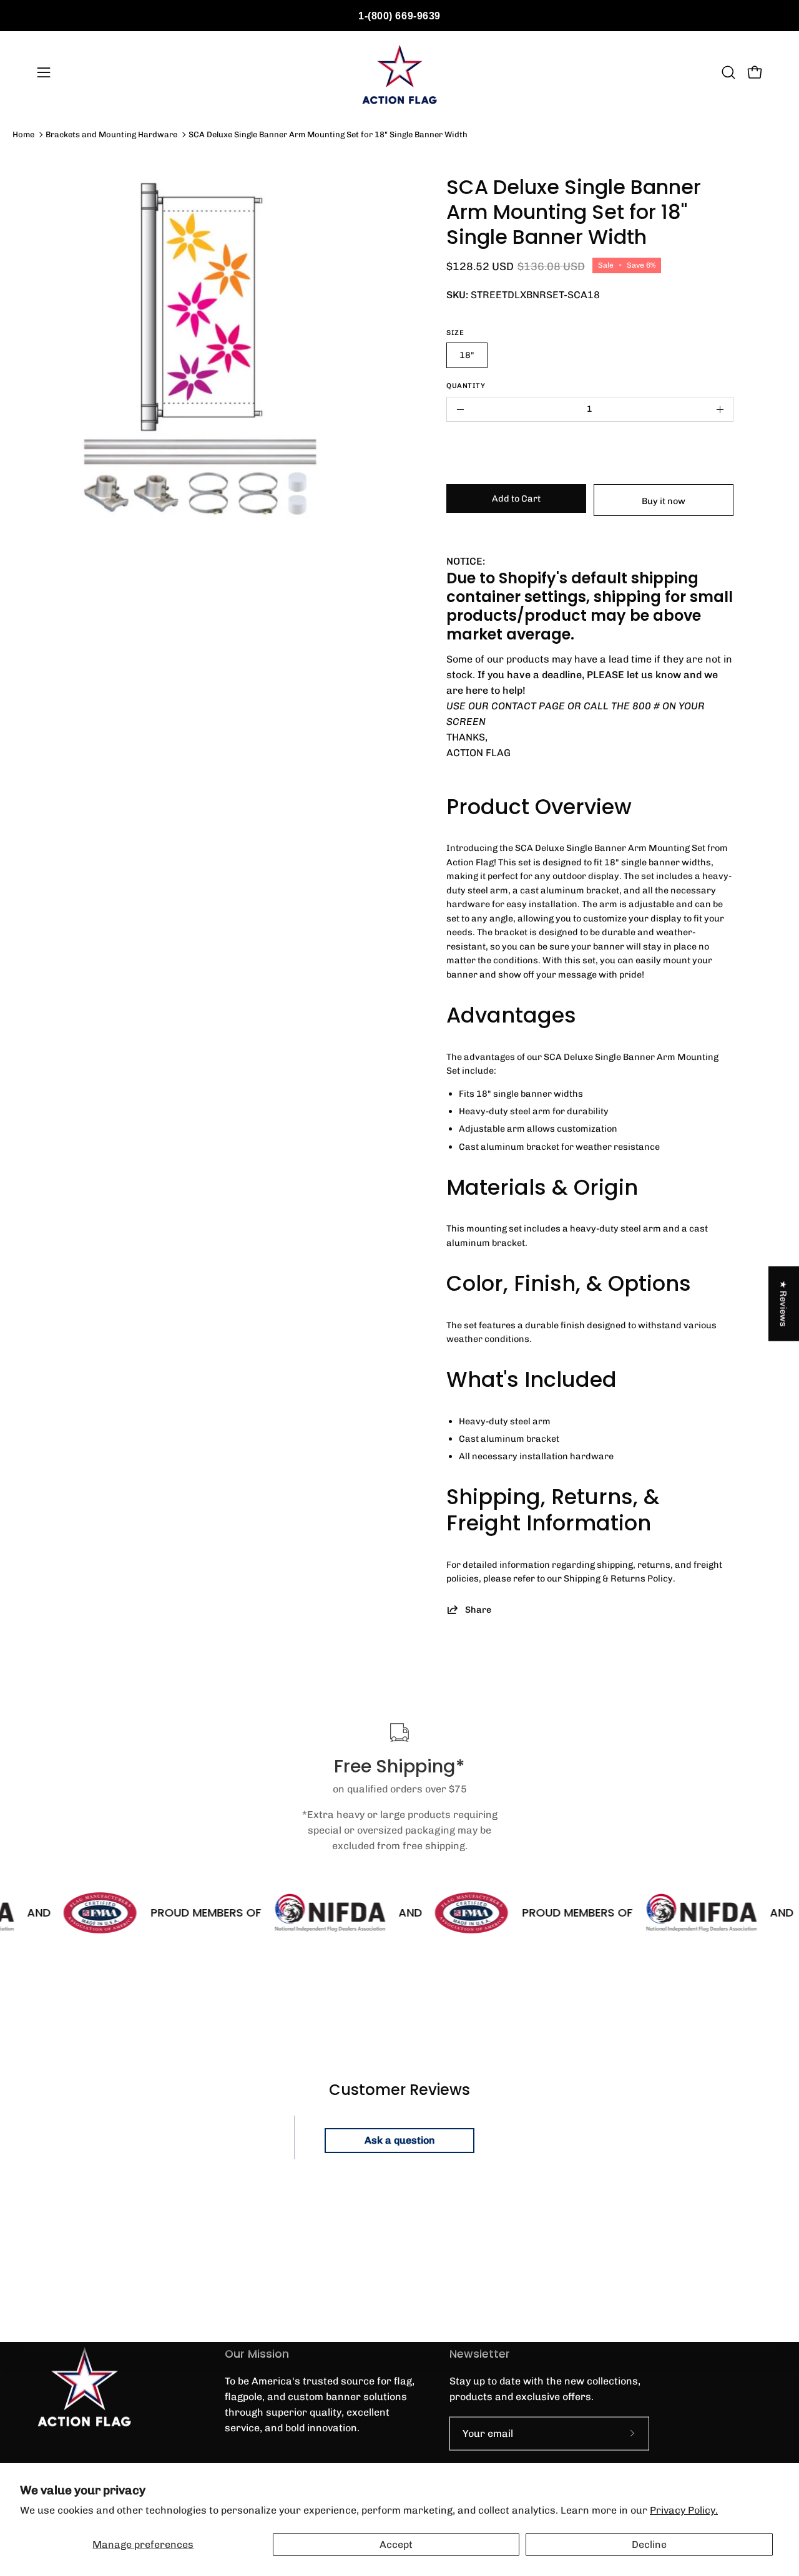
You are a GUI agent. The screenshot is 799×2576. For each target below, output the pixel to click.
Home (23, 134)
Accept (396, 2544)
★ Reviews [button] (784, 1303)
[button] (728, 72)
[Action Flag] (399, 72)
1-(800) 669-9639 (399, 16)
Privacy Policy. (684, 2510)
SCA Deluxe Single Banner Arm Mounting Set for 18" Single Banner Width (328, 134)
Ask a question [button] (400, 2140)
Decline (649, 2544)
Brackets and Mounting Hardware (111, 134)
